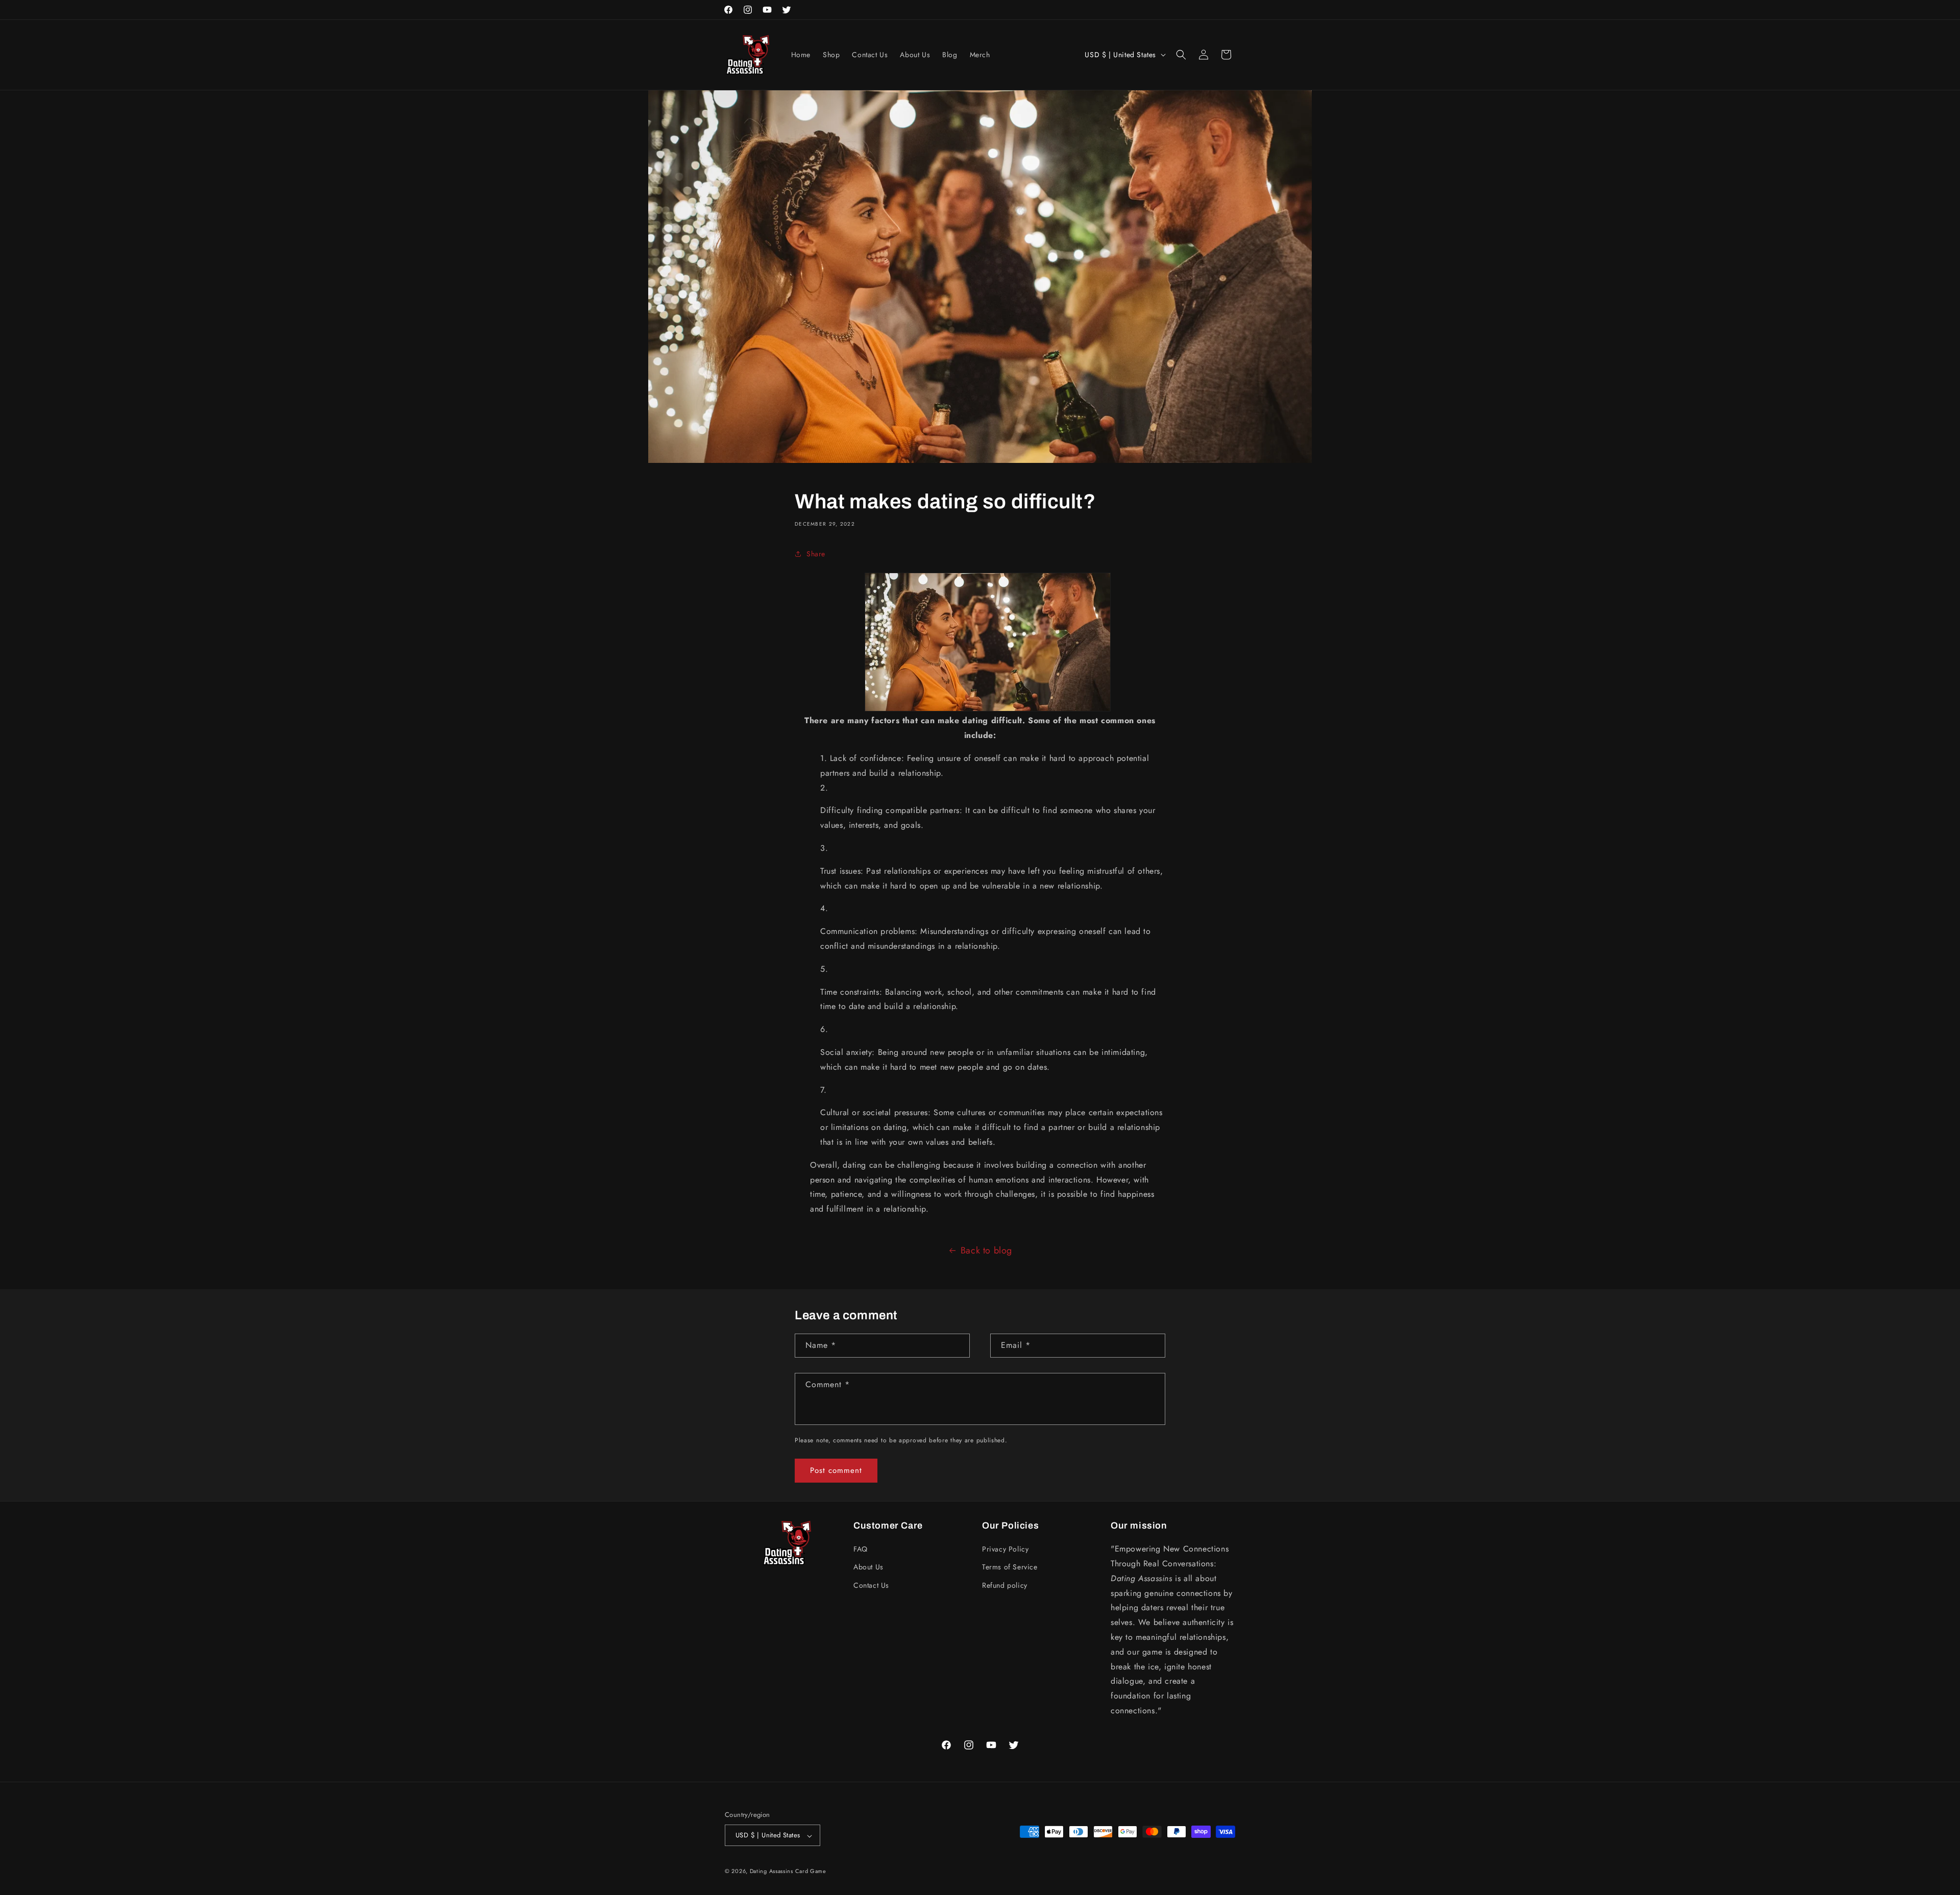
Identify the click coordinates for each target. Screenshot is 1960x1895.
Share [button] (816, 554)
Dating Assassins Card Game (788, 1872)
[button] (1181, 55)
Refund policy (1005, 1585)
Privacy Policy (1005, 1549)
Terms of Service (1010, 1567)
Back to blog (986, 1250)
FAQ (861, 1549)
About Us (868, 1567)
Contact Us (871, 1585)
